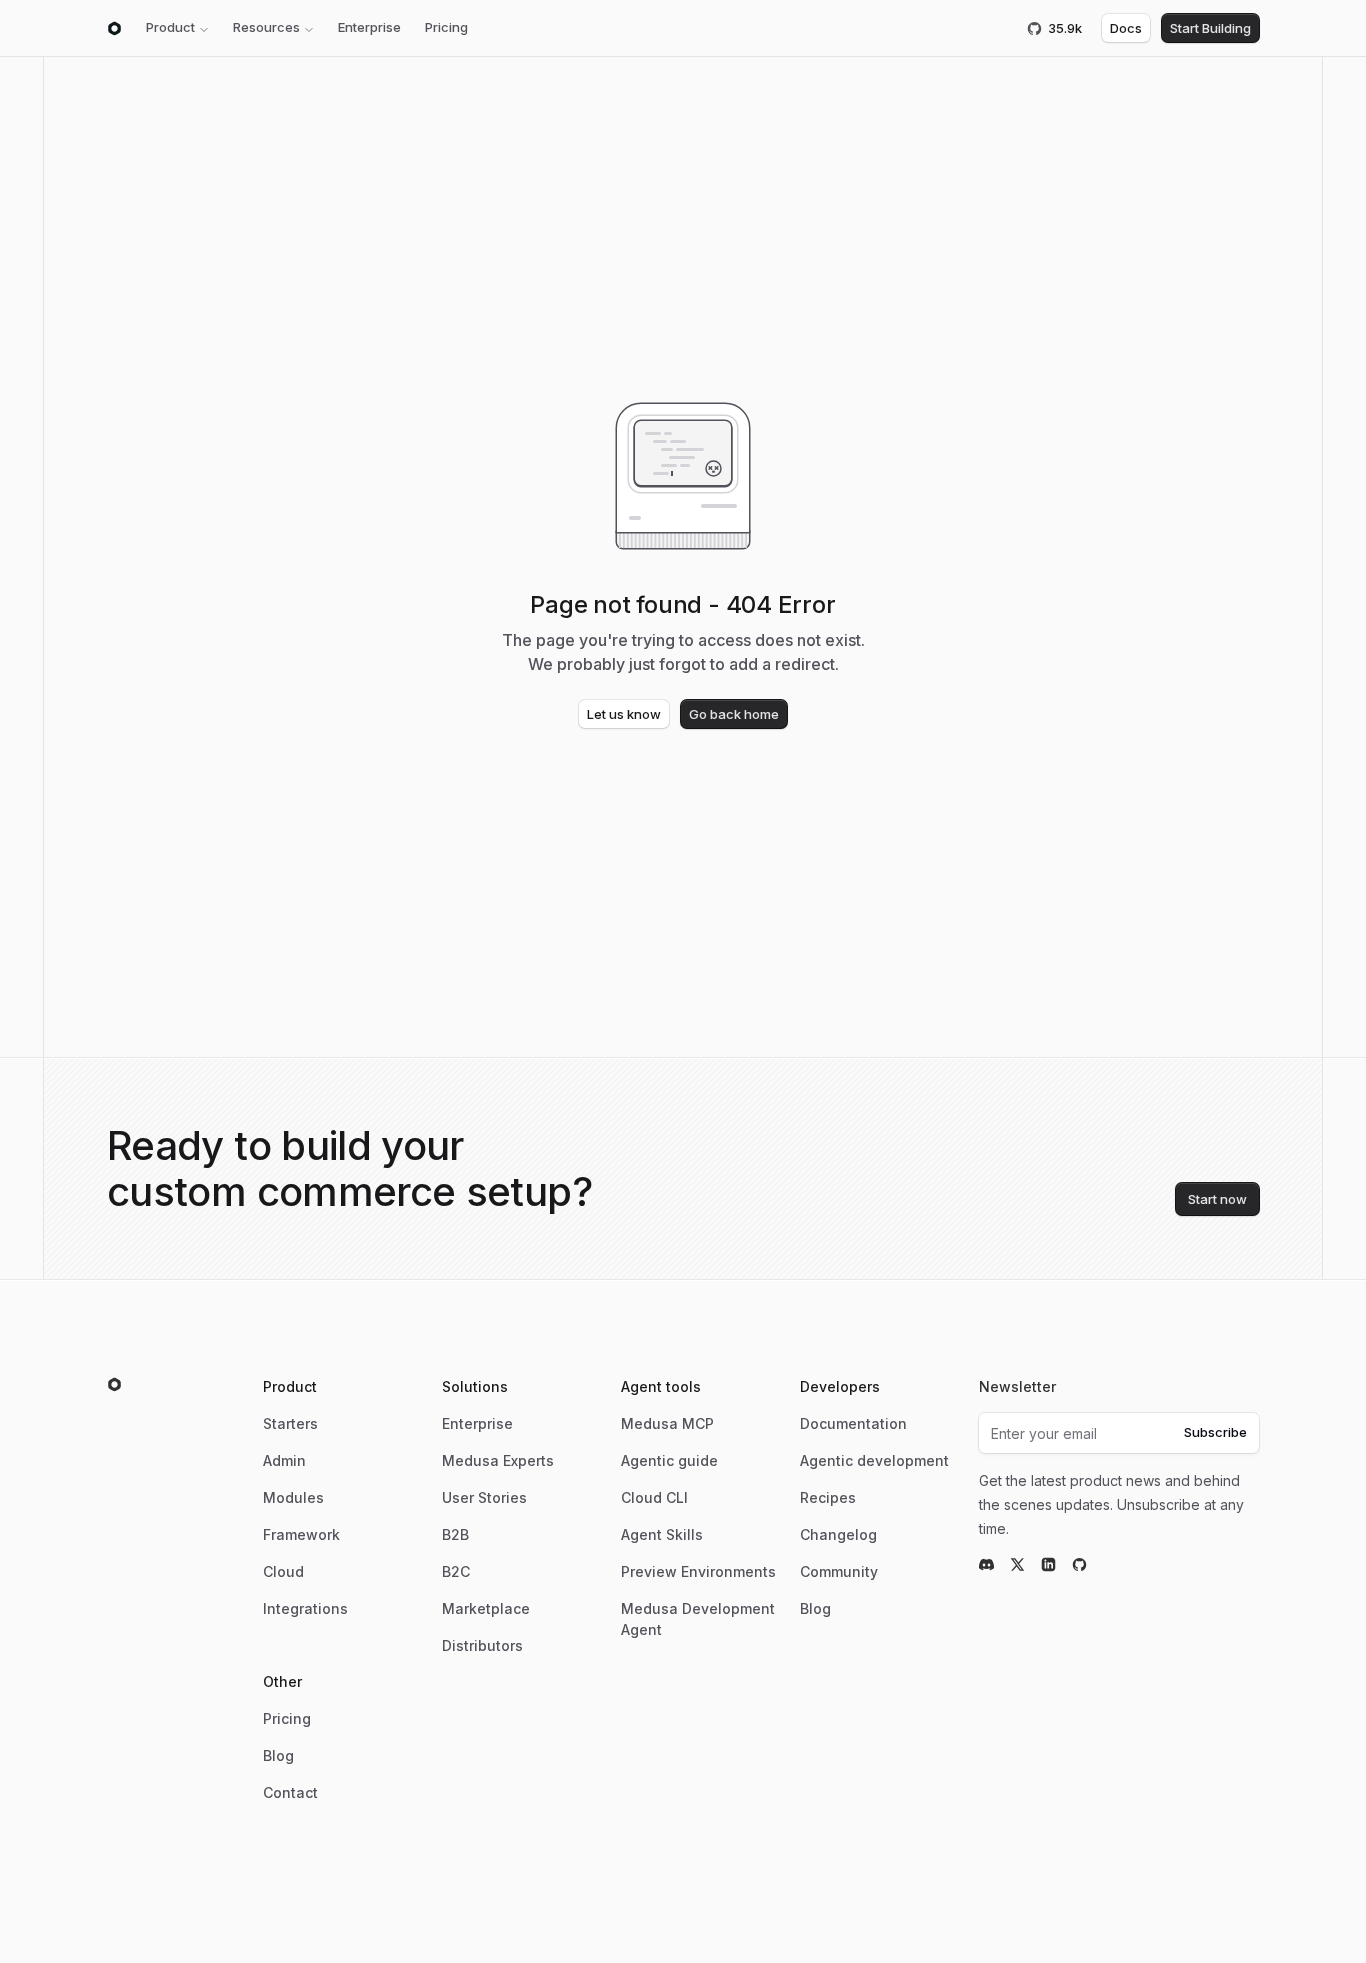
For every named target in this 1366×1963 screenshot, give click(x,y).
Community (839, 1571)
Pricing (446, 27)
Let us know (624, 714)
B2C (456, 1571)
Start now (1217, 1199)
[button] (177, 28)
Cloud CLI (654, 1497)
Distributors (482, 1645)
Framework (301, 1534)
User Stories (484, 1497)
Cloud (283, 1571)
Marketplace (486, 1608)
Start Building (1210, 28)
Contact (290, 1792)
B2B (455, 1534)
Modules (293, 1497)
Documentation (853, 1423)
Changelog (838, 1534)
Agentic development (874, 1460)
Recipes (828, 1497)
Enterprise (369, 27)
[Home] (114, 28)
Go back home (734, 714)
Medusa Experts (498, 1460)
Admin (284, 1460)
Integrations (305, 1608)
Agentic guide (669, 1460)
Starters (290, 1423)
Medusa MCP (667, 1423)
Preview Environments (698, 1571)
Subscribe (1215, 1432)
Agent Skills (662, 1534)
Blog (815, 1608)
